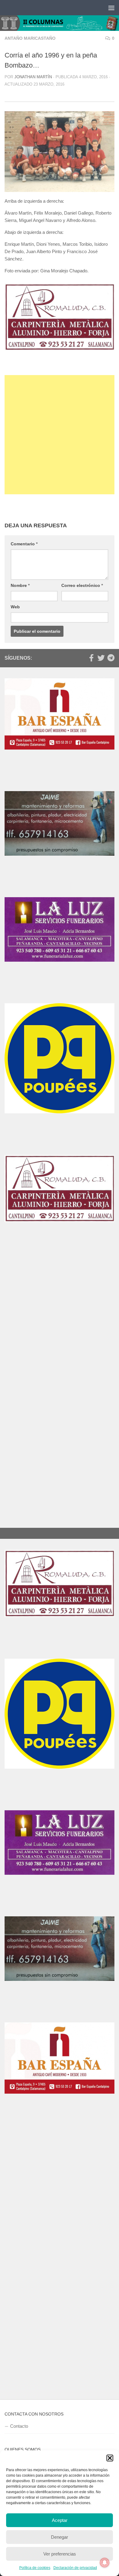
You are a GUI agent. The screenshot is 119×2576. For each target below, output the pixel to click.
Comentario (24, 542)
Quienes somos (26, 2447)
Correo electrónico (82, 584)
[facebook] (91, 656)
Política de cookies (35, 2568)
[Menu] (111, 8)
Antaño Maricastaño (30, 38)
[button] (110, 2458)
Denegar (60, 2537)
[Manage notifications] (105, 2563)
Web (15, 605)
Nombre (20, 584)
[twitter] (101, 656)
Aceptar (60, 2520)
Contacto (19, 2411)
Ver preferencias (60, 2554)
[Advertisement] (60, 433)
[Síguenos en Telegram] (111, 656)
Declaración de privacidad (75, 2568)
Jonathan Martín (33, 77)
